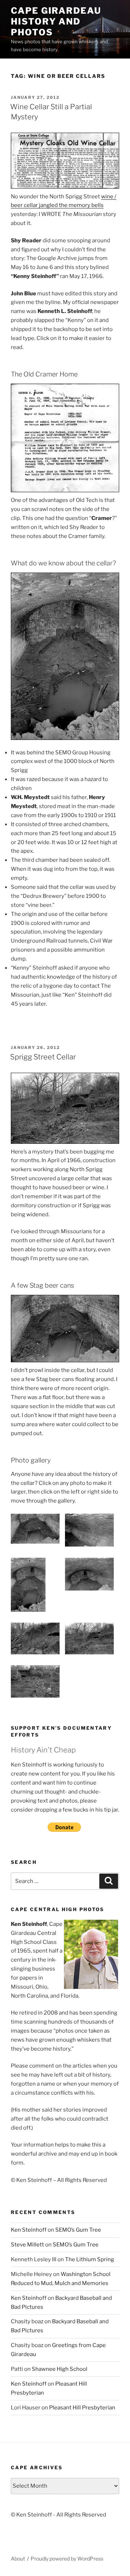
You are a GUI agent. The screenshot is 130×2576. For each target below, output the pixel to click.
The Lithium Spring (90, 2259)
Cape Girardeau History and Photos (56, 21)
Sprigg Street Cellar (43, 1057)
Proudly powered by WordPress (67, 2559)
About (18, 2559)
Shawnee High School (60, 2369)
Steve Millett (27, 2245)
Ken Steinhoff (29, 2230)
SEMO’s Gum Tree (78, 2230)
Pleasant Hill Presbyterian (82, 2408)
